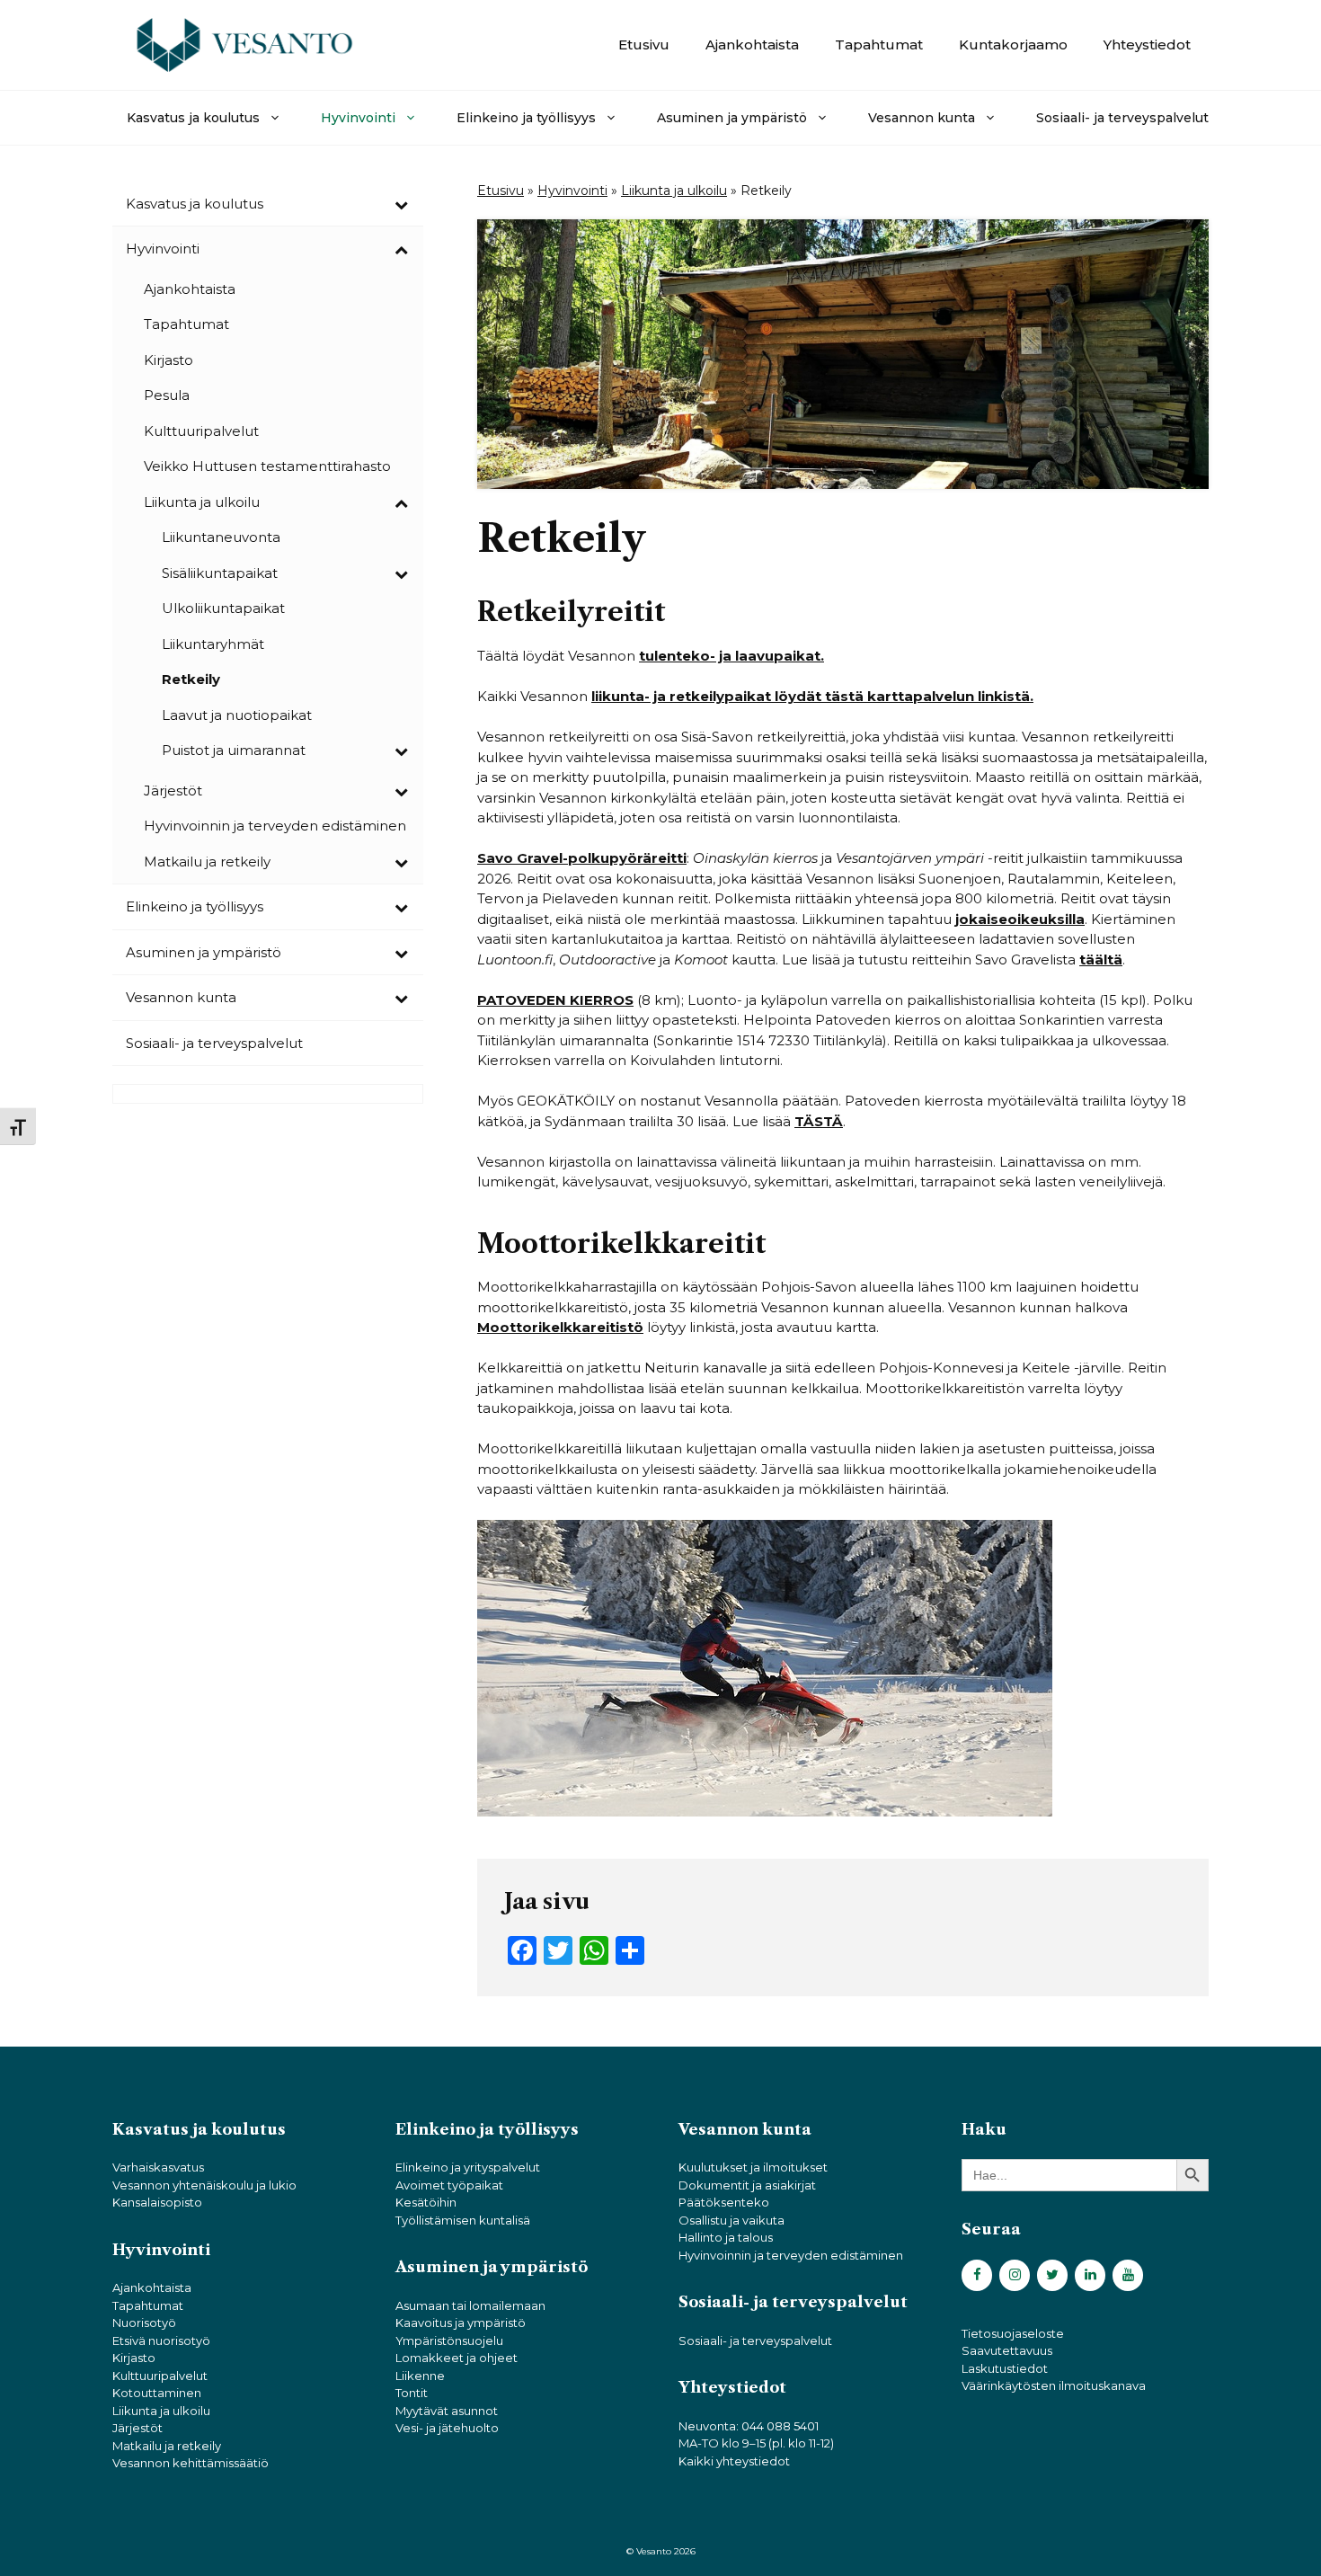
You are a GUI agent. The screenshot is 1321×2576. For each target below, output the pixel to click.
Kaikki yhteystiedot (734, 2461)
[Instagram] (1015, 2275)
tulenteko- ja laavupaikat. (731, 656)
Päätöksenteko (724, 2202)
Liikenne (420, 2376)
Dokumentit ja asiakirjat (747, 2185)
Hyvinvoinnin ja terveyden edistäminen (791, 2255)
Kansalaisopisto (157, 2202)
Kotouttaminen (157, 2393)
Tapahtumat (879, 44)
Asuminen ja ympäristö (732, 118)
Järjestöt (137, 2428)
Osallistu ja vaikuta (731, 2220)
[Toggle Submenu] (401, 204)
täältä (1101, 959)
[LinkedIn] (1090, 2275)
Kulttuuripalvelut (160, 2376)
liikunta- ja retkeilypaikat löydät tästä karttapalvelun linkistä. (812, 696)
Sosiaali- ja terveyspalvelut (1122, 118)
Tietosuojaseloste (1013, 2333)
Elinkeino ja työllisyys (526, 118)
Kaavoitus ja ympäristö (461, 2323)
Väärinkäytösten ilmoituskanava (1054, 2385)
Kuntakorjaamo (1013, 44)
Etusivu (644, 44)
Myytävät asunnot (447, 2411)
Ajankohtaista (752, 44)
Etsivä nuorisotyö (161, 2341)
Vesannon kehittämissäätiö (191, 2463)
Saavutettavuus (1007, 2350)
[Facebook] (977, 2275)
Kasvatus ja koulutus (193, 118)
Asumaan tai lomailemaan (470, 2305)
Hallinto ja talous (726, 2237)
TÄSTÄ (819, 1121)
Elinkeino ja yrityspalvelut (468, 2167)
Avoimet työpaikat (449, 2185)
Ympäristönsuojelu (449, 2341)
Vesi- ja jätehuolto (447, 2428)
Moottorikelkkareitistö (560, 1327)
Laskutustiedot (1005, 2368)
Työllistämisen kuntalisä (463, 2220)
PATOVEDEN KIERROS (555, 1000)
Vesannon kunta (922, 118)
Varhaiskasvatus (158, 2167)
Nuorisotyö (144, 2323)
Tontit (412, 2393)
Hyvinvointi (358, 118)
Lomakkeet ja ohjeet (457, 2358)
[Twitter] (1052, 2275)
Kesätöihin (426, 2202)
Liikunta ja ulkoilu (674, 191)
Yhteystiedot (1147, 44)
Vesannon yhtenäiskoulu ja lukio (204, 2185)
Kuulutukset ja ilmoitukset (753, 2167)
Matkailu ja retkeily (167, 2446)
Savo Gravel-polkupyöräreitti (582, 858)
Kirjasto (134, 2358)
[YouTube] (1128, 2275)
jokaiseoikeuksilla (1020, 919)
